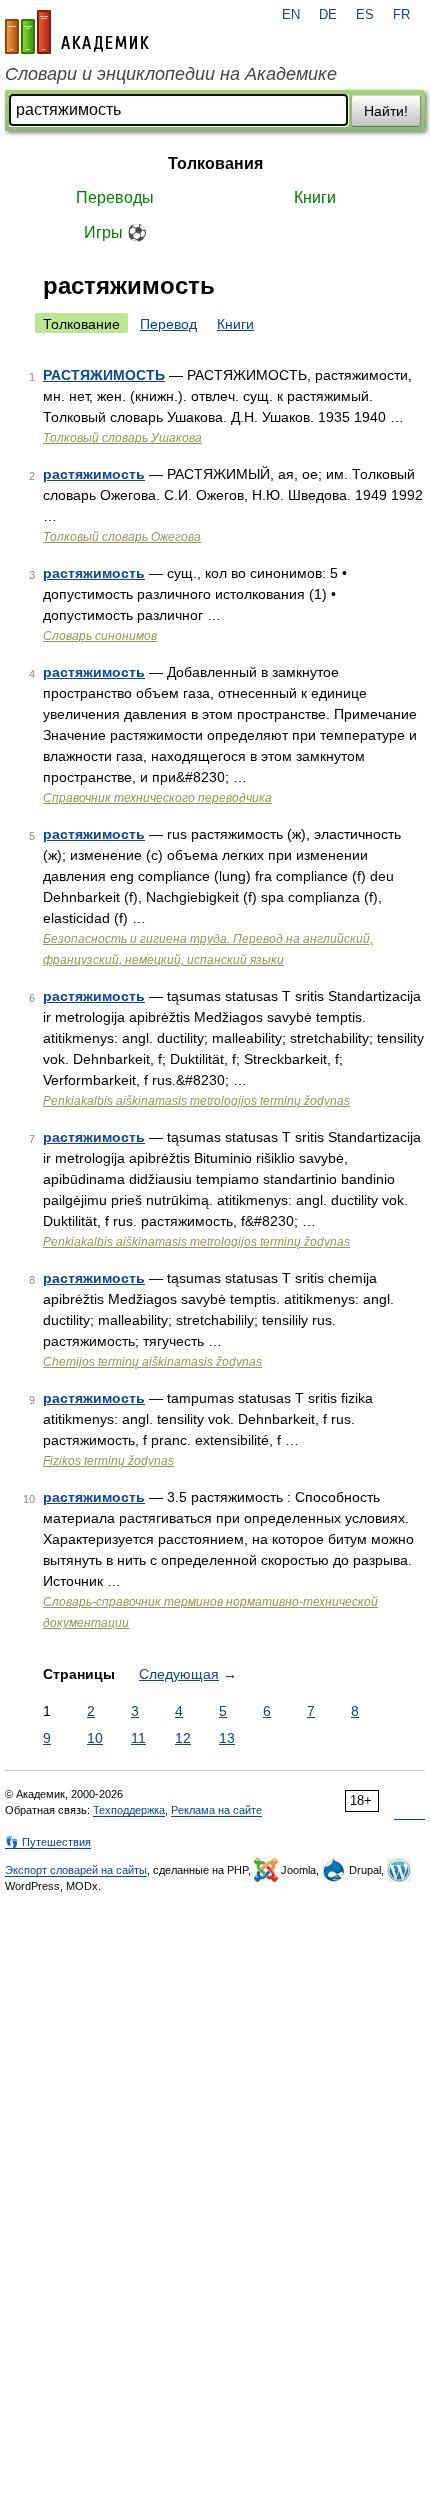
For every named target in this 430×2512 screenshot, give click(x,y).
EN (291, 15)
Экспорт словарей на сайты (76, 1870)
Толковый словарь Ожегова (122, 537)
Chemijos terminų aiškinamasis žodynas (152, 1362)
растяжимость (94, 474)
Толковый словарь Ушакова (122, 438)
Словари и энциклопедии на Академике (171, 74)
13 (227, 1738)
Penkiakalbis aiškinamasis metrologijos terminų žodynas (196, 1101)
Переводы (115, 197)
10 (95, 1738)
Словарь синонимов (100, 636)
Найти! (386, 111)
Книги (315, 197)
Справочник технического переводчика (157, 798)
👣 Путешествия (48, 1842)
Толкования (215, 163)
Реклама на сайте (216, 1810)
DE (328, 15)
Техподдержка (129, 1810)
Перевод (168, 324)
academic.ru (77, 32)
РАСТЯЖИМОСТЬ (104, 375)
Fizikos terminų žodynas (108, 1461)
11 (138, 1738)
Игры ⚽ (115, 232)
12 (183, 1738)
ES (365, 15)
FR (401, 15)
